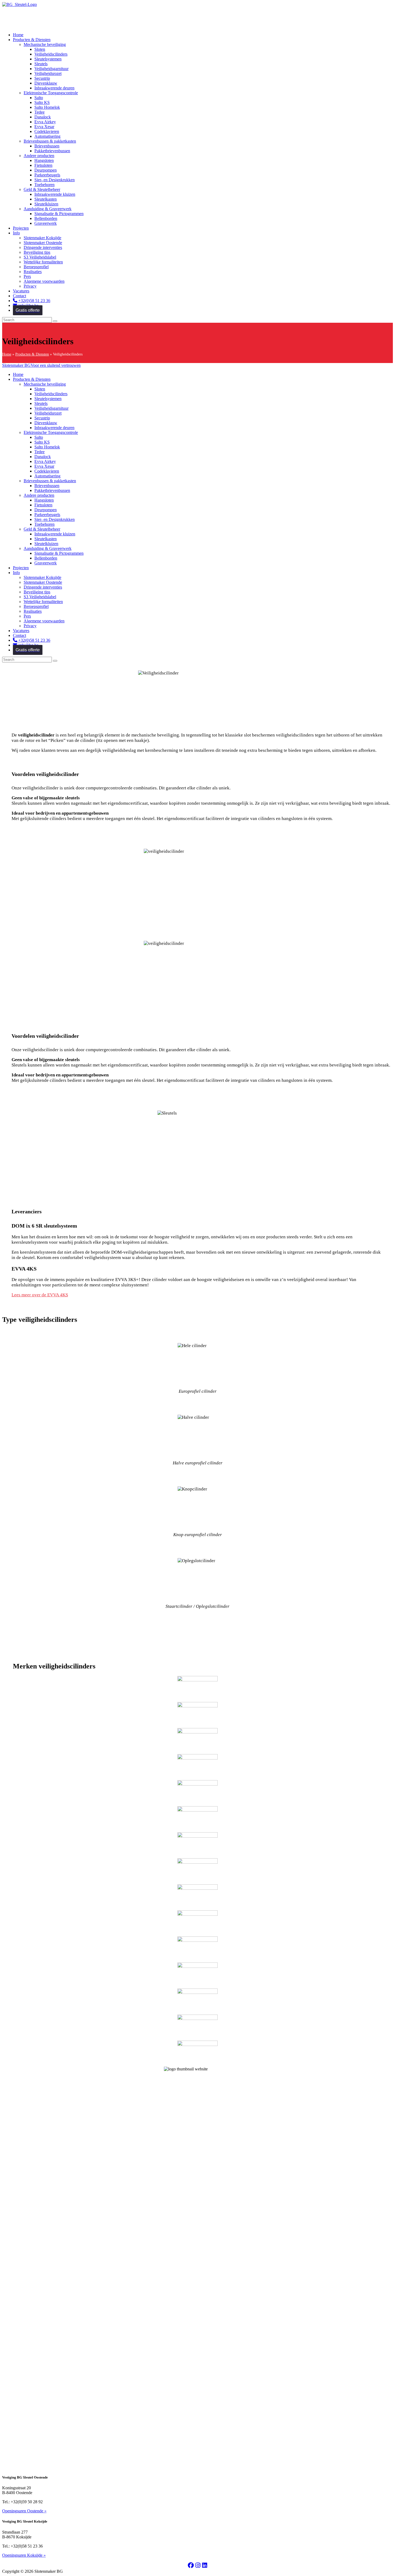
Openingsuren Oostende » (24, 2511)
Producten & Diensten (32, 354)
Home (7, 354)
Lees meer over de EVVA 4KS (40, 1295)
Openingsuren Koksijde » (24, 2555)
